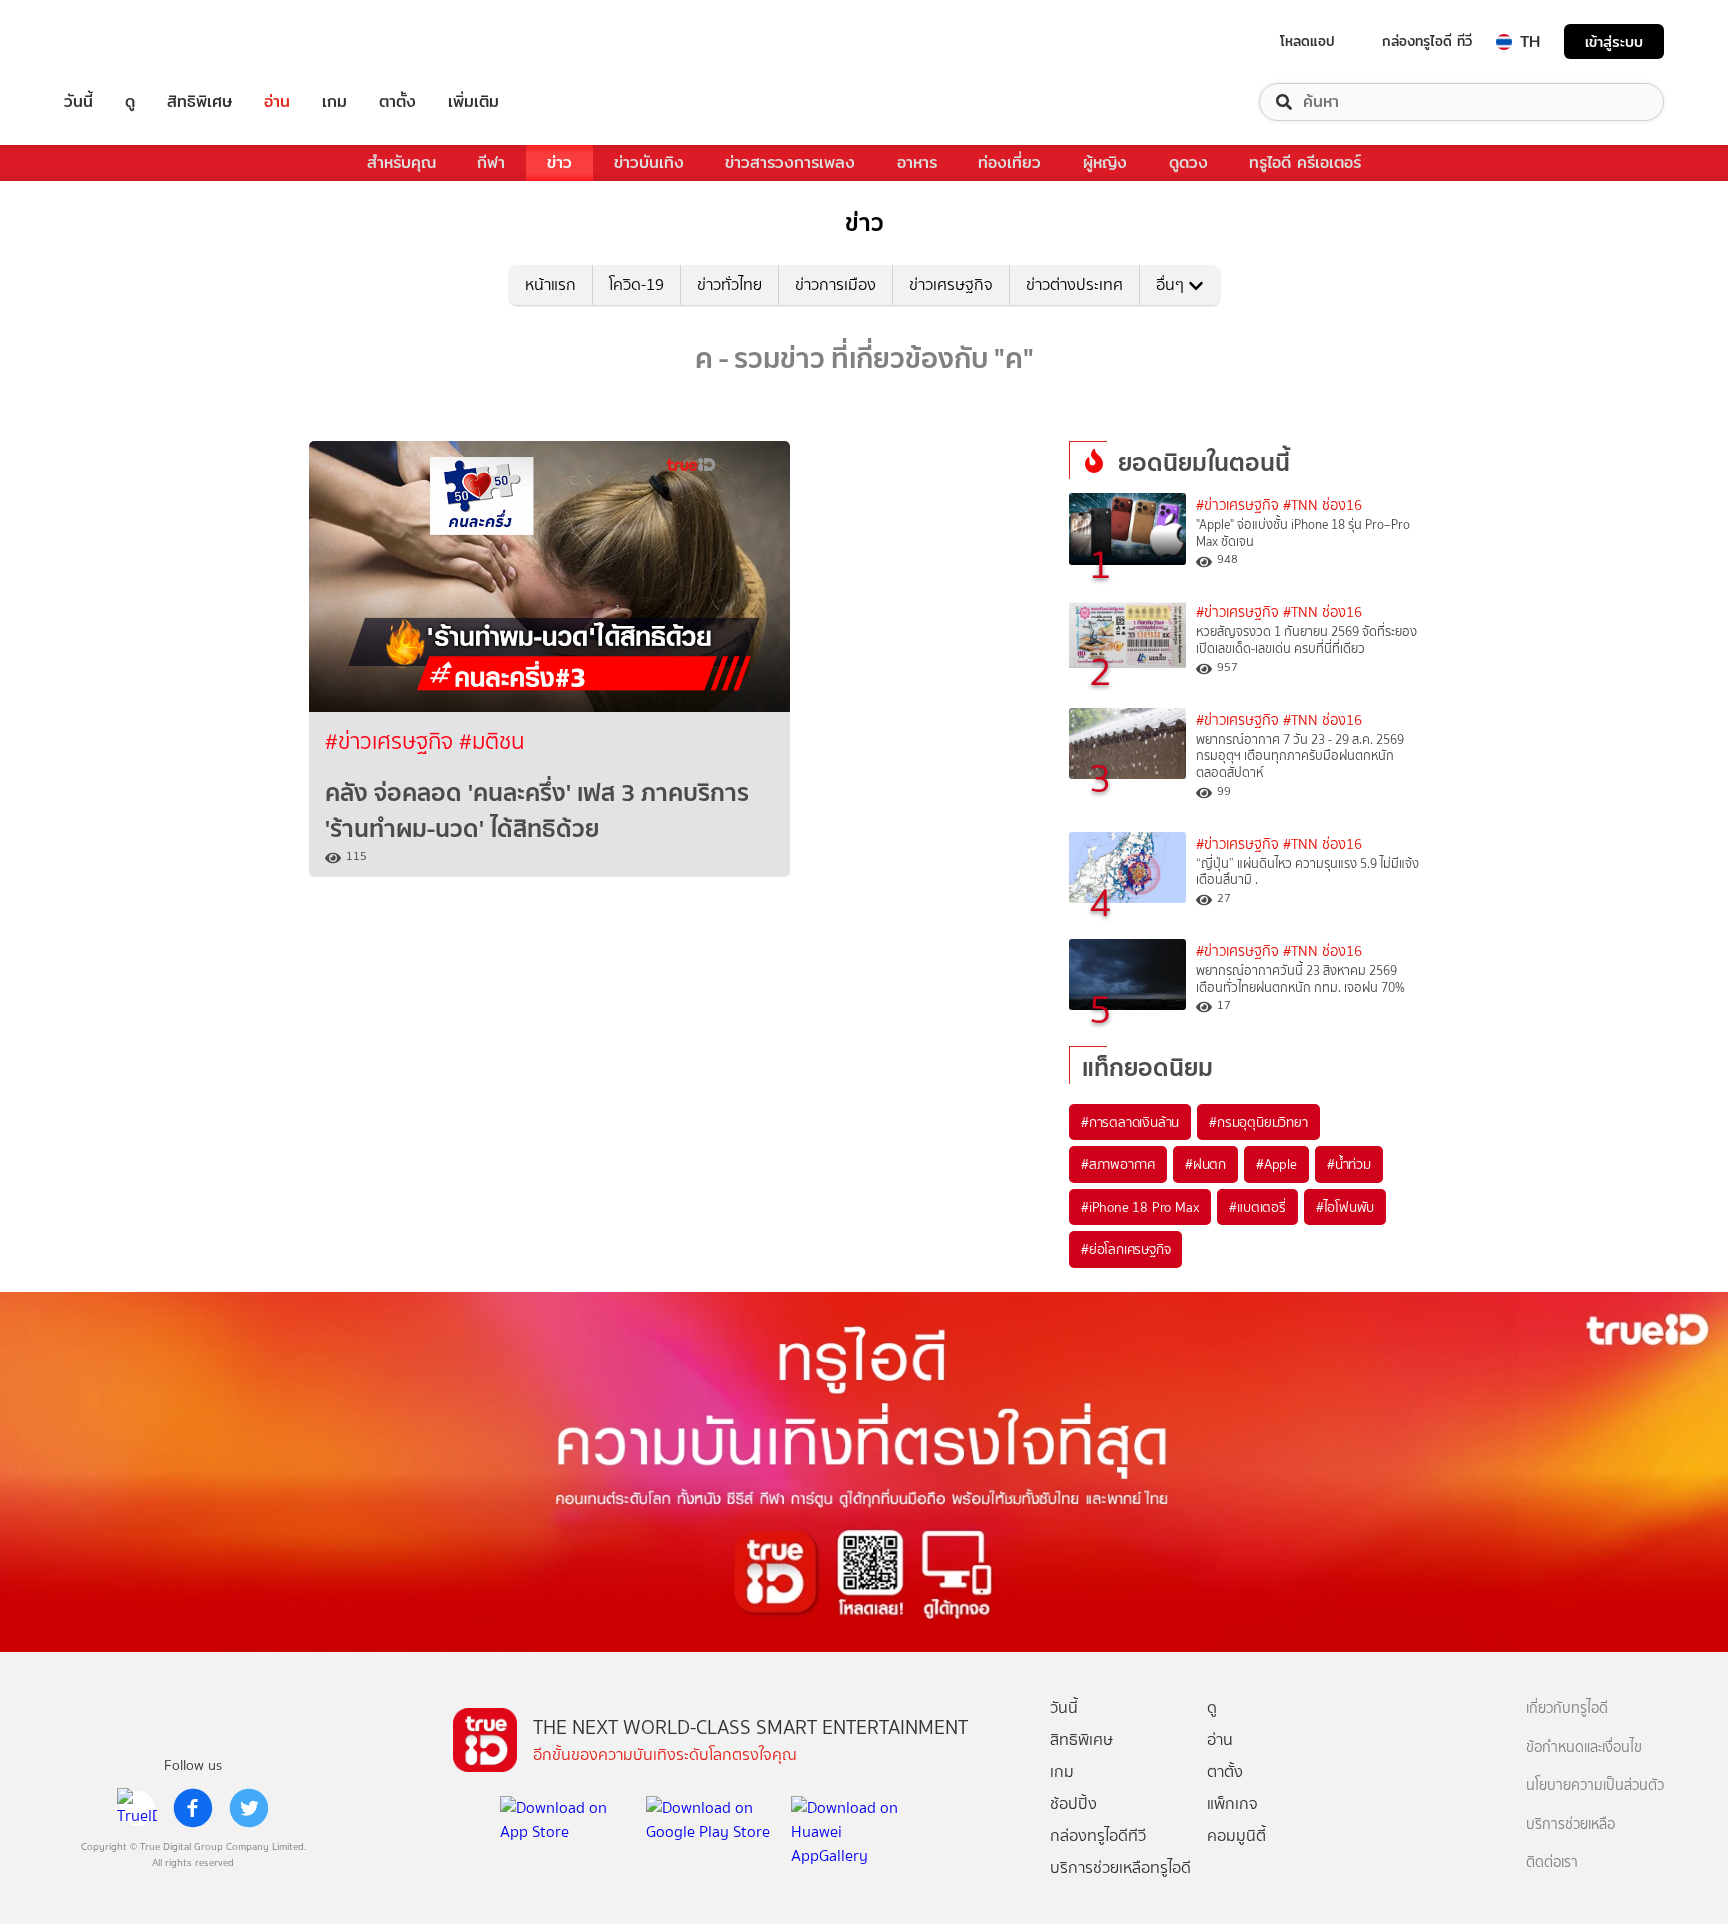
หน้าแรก (550, 284)
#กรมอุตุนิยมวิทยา (1258, 1122)
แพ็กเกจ (1232, 1803)
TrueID (124, 41)
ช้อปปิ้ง (1073, 1803)
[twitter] (249, 1808)
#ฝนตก (1205, 1164)
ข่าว (559, 162)
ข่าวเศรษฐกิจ (951, 284)
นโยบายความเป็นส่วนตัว (1595, 1785)
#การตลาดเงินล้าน (1130, 1122)
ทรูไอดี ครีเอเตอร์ (1305, 162)
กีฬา (491, 162)
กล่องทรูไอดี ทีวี (1427, 41)
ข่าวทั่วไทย (729, 284)
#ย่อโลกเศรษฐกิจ (1125, 1249)
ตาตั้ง (397, 102)
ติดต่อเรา (1552, 1862)
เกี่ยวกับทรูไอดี (1567, 1708)
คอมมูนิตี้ (1236, 1835)
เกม (334, 102)
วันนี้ (78, 102)
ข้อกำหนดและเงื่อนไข (1584, 1747)
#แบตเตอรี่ (1257, 1207)
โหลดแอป (1307, 41)
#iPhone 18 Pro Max (1140, 1207)
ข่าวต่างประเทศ (1074, 284)
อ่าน (277, 102)
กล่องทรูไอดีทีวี (1098, 1835)
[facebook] (193, 1808)
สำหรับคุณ (401, 162)
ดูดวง (1188, 162)
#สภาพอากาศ (1118, 1164)
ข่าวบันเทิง (649, 162)
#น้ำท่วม (1349, 1164)
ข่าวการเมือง (835, 284)
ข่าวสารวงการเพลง (790, 162)
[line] (137, 1808)
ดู (130, 102)
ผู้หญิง (1105, 162)
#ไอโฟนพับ (1345, 1207)
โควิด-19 (636, 284)
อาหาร (917, 162)
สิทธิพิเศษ (199, 102)
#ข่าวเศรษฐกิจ (392, 741)
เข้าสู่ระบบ (1614, 41)
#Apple (1276, 1164)
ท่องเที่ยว (1009, 162)
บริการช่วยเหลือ (1570, 1824)
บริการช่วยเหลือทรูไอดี (1120, 1867)
